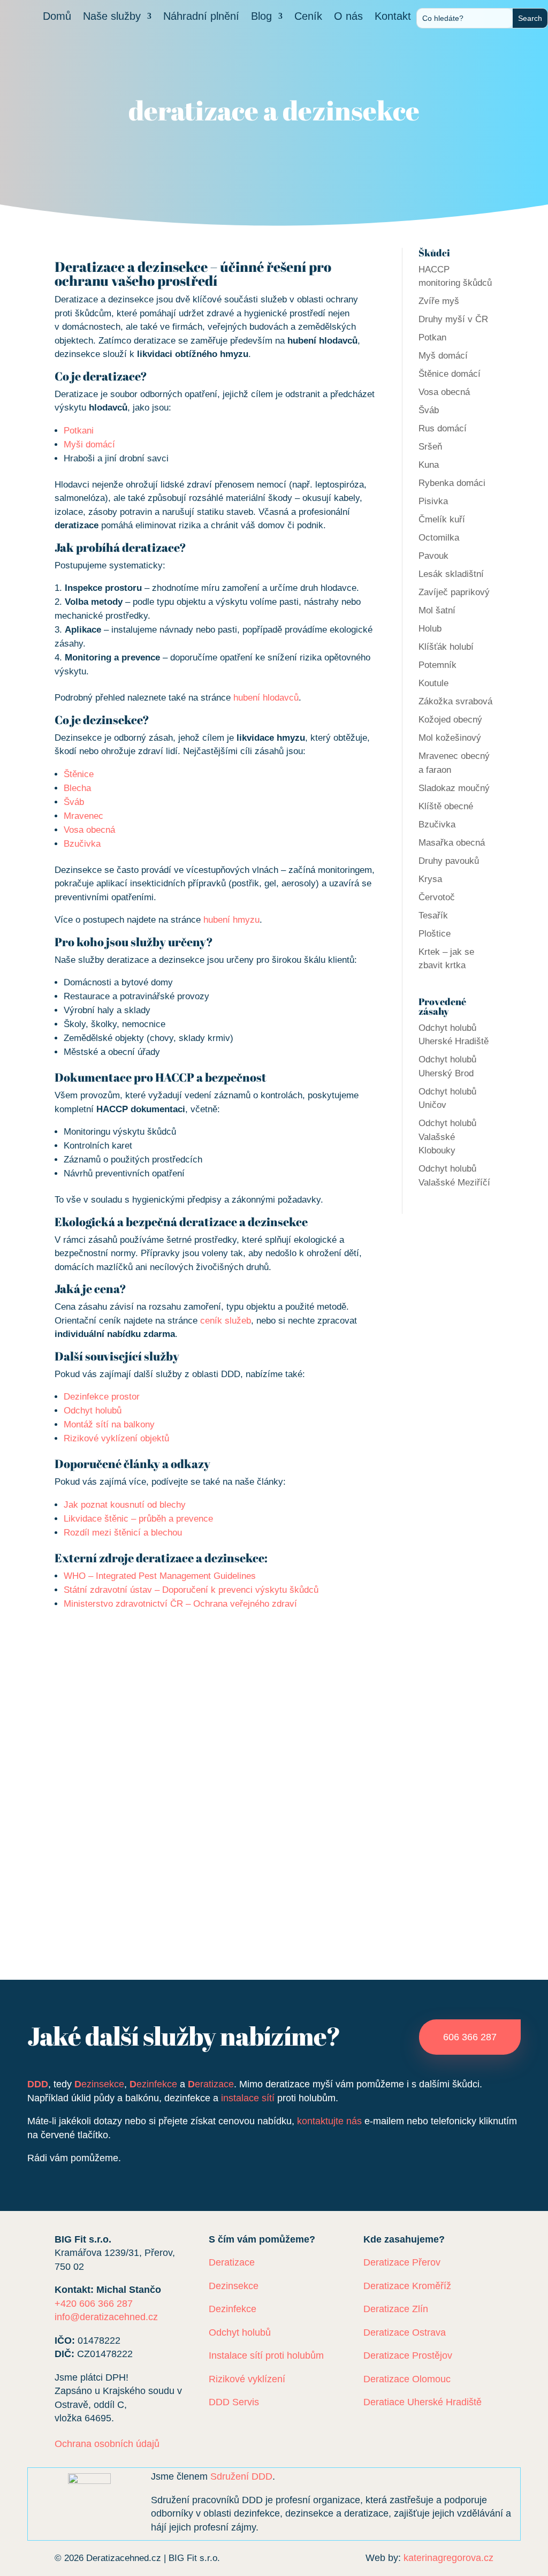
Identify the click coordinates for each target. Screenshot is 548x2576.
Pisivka (433, 501)
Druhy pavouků (449, 861)
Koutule (433, 683)
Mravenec (83, 816)
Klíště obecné (446, 806)
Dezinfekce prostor (102, 1397)
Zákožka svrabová (455, 701)
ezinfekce (153, 2084)
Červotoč (437, 897)
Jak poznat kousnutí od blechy (125, 1505)
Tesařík (433, 915)
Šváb (74, 802)
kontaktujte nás (329, 2121)
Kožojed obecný (450, 720)
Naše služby (112, 17)
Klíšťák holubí (446, 647)
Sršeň (430, 447)
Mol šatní (437, 610)
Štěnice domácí (450, 374)
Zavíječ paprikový (454, 592)
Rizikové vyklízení (247, 2379)
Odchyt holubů (93, 1411)
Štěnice (79, 774)
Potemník (437, 665)
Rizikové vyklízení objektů (116, 1438)
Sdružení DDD (241, 2476)
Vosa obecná (89, 830)
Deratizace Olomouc (407, 2379)
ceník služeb (226, 1321)
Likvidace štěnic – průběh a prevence (138, 1519)
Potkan (432, 337)
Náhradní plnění (201, 17)
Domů (57, 17)
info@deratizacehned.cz (106, 2317)
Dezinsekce (234, 2286)
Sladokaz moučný (454, 788)
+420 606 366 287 (94, 2304)
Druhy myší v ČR (453, 319)
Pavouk (433, 556)
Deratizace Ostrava (405, 2332)
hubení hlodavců (266, 698)
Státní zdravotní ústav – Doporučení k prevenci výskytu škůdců (191, 1590)
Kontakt (393, 17)
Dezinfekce (233, 2309)
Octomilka (439, 538)
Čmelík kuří (442, 519)
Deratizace (232, 2262)
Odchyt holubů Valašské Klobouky (447, 1137)
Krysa (430, 879)
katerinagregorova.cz (448, 2558)
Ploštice (435, 934)
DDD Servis (234, 2402)
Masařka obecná (452, 843)
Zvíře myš (439, 301)
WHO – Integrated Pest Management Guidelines (160, 1576)
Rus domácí (443, 428)
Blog (261, 17)
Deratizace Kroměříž (407, 2286)
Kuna (429, 465)
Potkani (79, 431)
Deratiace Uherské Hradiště (423, 2402)
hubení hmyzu (231, 920)
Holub (430, 629)
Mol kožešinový (450, 738)
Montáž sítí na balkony (109, 1424)
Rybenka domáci (452, 483)
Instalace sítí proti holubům (266, 2355)
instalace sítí (248, 2098)
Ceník (308, 17)
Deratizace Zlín (396, 2309)
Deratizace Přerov (402, 2262)
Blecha (77, 788)
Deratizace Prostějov (408, 2355)
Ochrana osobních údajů (107, 2444)
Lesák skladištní (451, 574)
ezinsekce (99, 2084)
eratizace (211, 2084)
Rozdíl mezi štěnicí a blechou (123, 1533)
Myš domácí (443, 356)
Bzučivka (82, 844)
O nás (348, 17)
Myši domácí (89, 444)
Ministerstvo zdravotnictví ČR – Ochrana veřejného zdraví (180, 1604)
